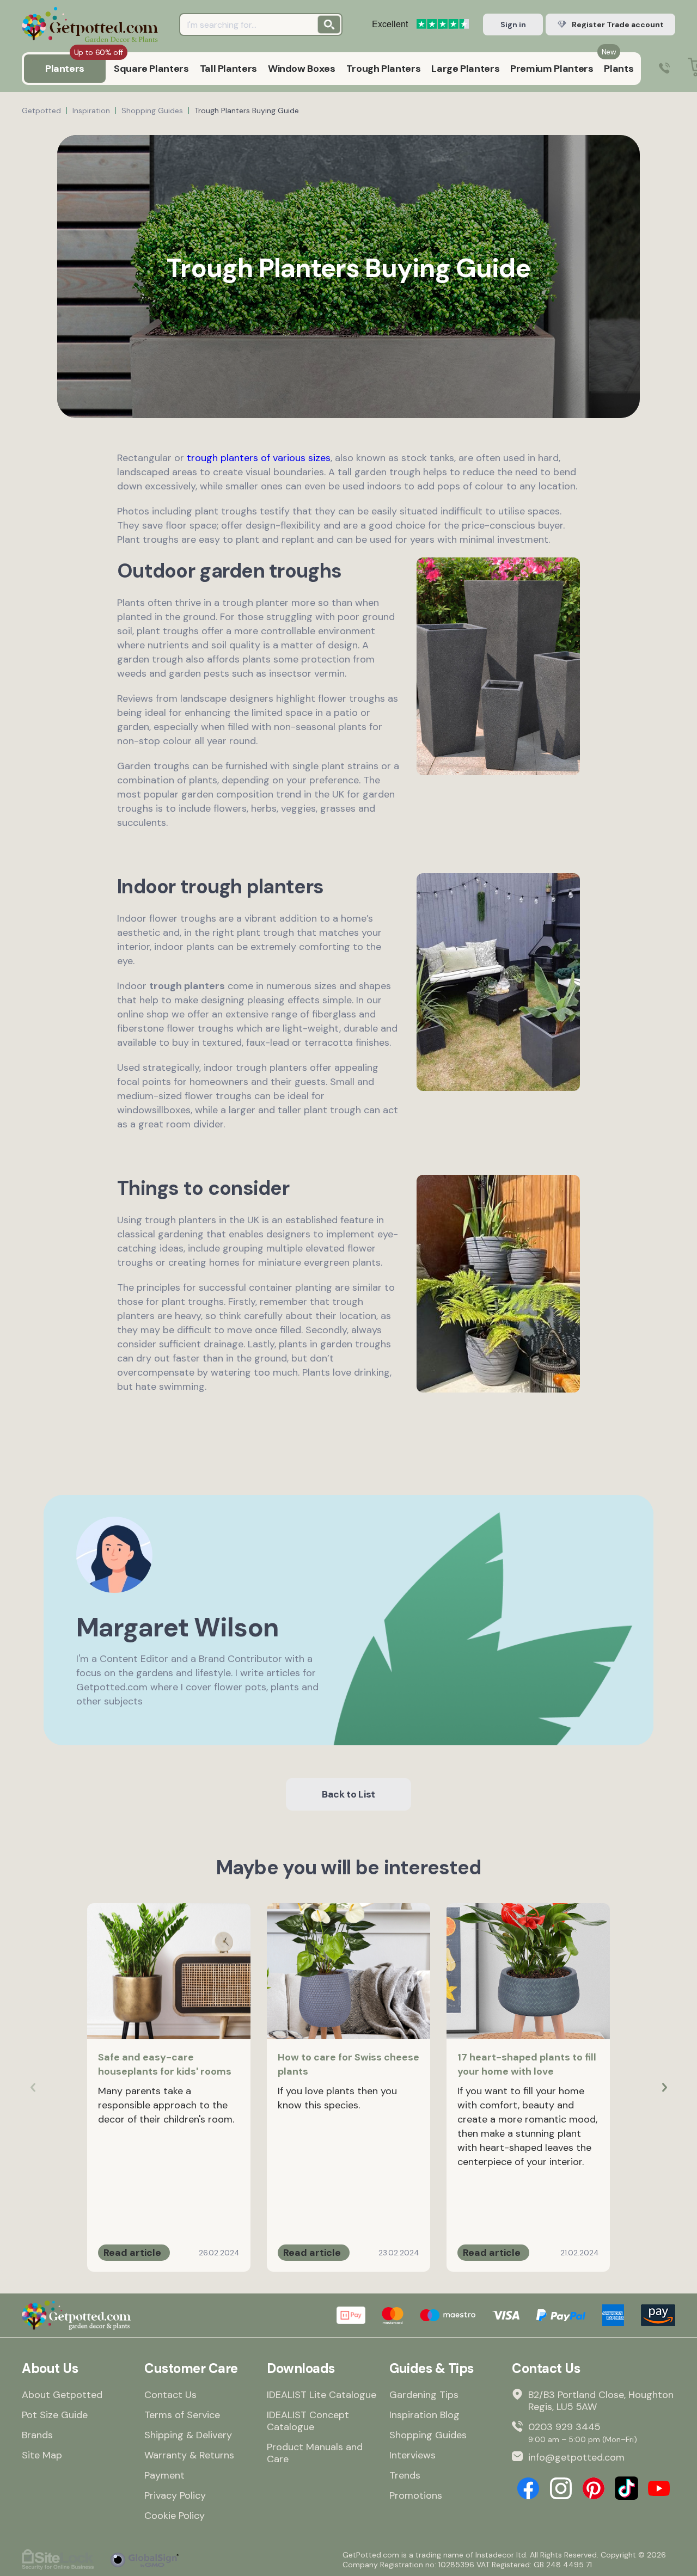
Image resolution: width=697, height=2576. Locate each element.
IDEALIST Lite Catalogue (322, 2395)
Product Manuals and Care (315, 2453)
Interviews (412, 2455)
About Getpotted (62, 2395)
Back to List (348, 1794)
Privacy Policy (175, 2495)
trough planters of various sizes (259, 458)
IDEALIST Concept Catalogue (308, 2421)
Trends (405, 2475)
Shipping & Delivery (188, 2435)
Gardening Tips (424, 2395)
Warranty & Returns (189, 2455)
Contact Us (170, 2395)
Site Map (42, 2455)
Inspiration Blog (424, 2415)
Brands (37, 2435)
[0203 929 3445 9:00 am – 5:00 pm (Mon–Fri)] (664, 69)
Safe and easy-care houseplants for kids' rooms (165, 2064)
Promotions (416, 2495)
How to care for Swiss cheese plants (348, 2064)
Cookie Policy (175, 2516)
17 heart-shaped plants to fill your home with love (527, 2064)
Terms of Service (182, 2415)
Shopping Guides (428, 2435)
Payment (164, 2475)
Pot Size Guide (55, 2415)
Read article (132, 2253)
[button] (664, 2088)
